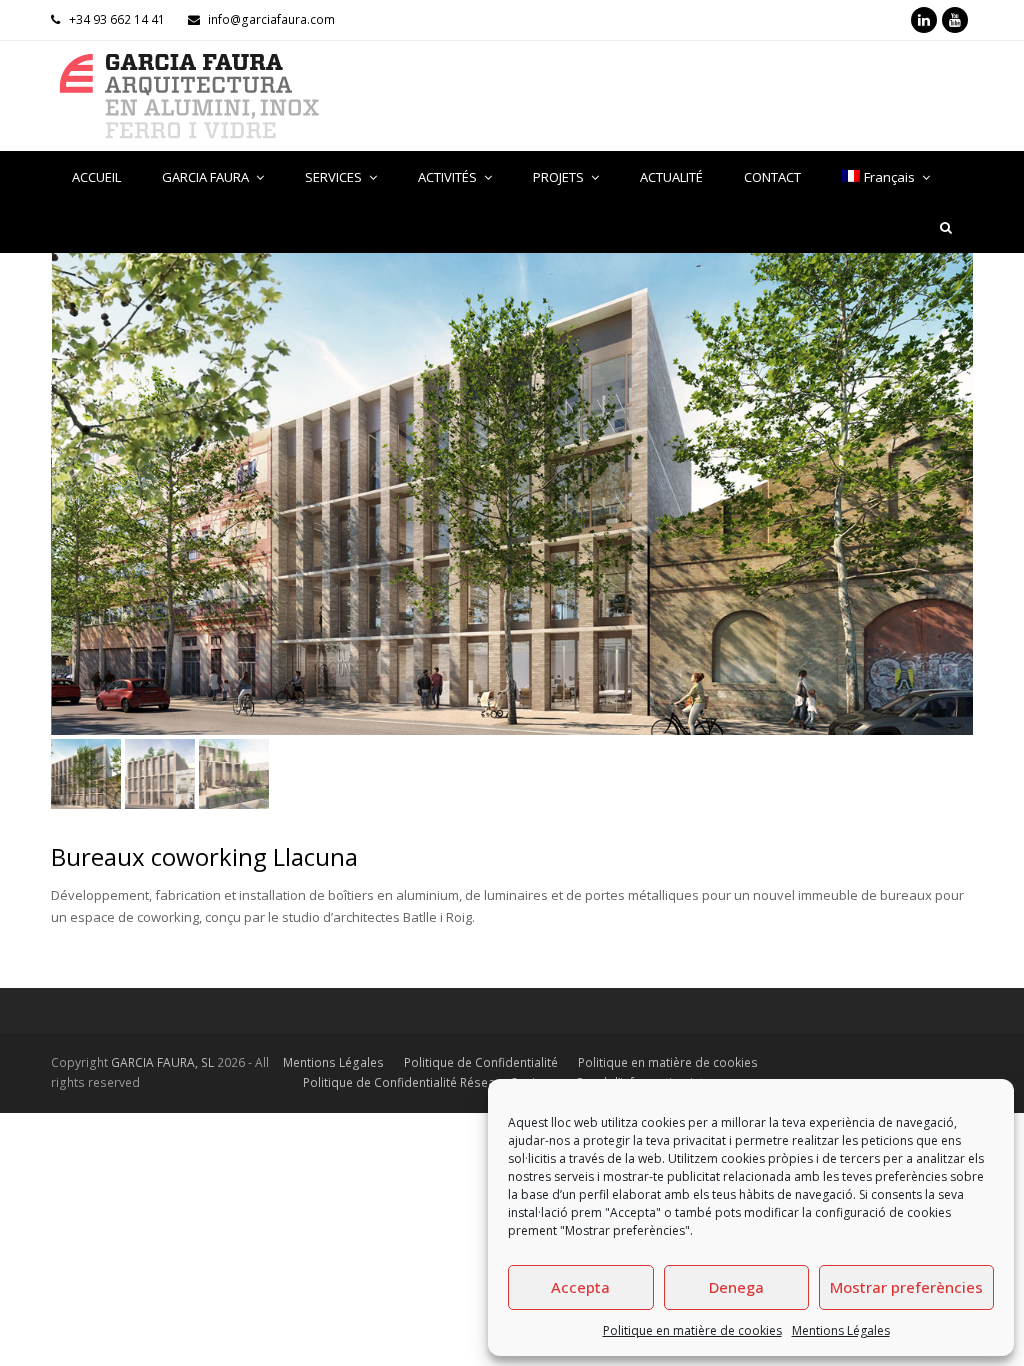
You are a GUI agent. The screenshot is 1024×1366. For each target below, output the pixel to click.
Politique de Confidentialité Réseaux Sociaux (429, 1082)
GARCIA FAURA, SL (162, 1062)
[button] (68, 509)
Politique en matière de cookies (692, 1330)
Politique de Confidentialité (481, 1062)
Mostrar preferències (906, 1287)
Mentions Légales (841, 1330)
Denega (736, 1287)
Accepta (580, 1287)
